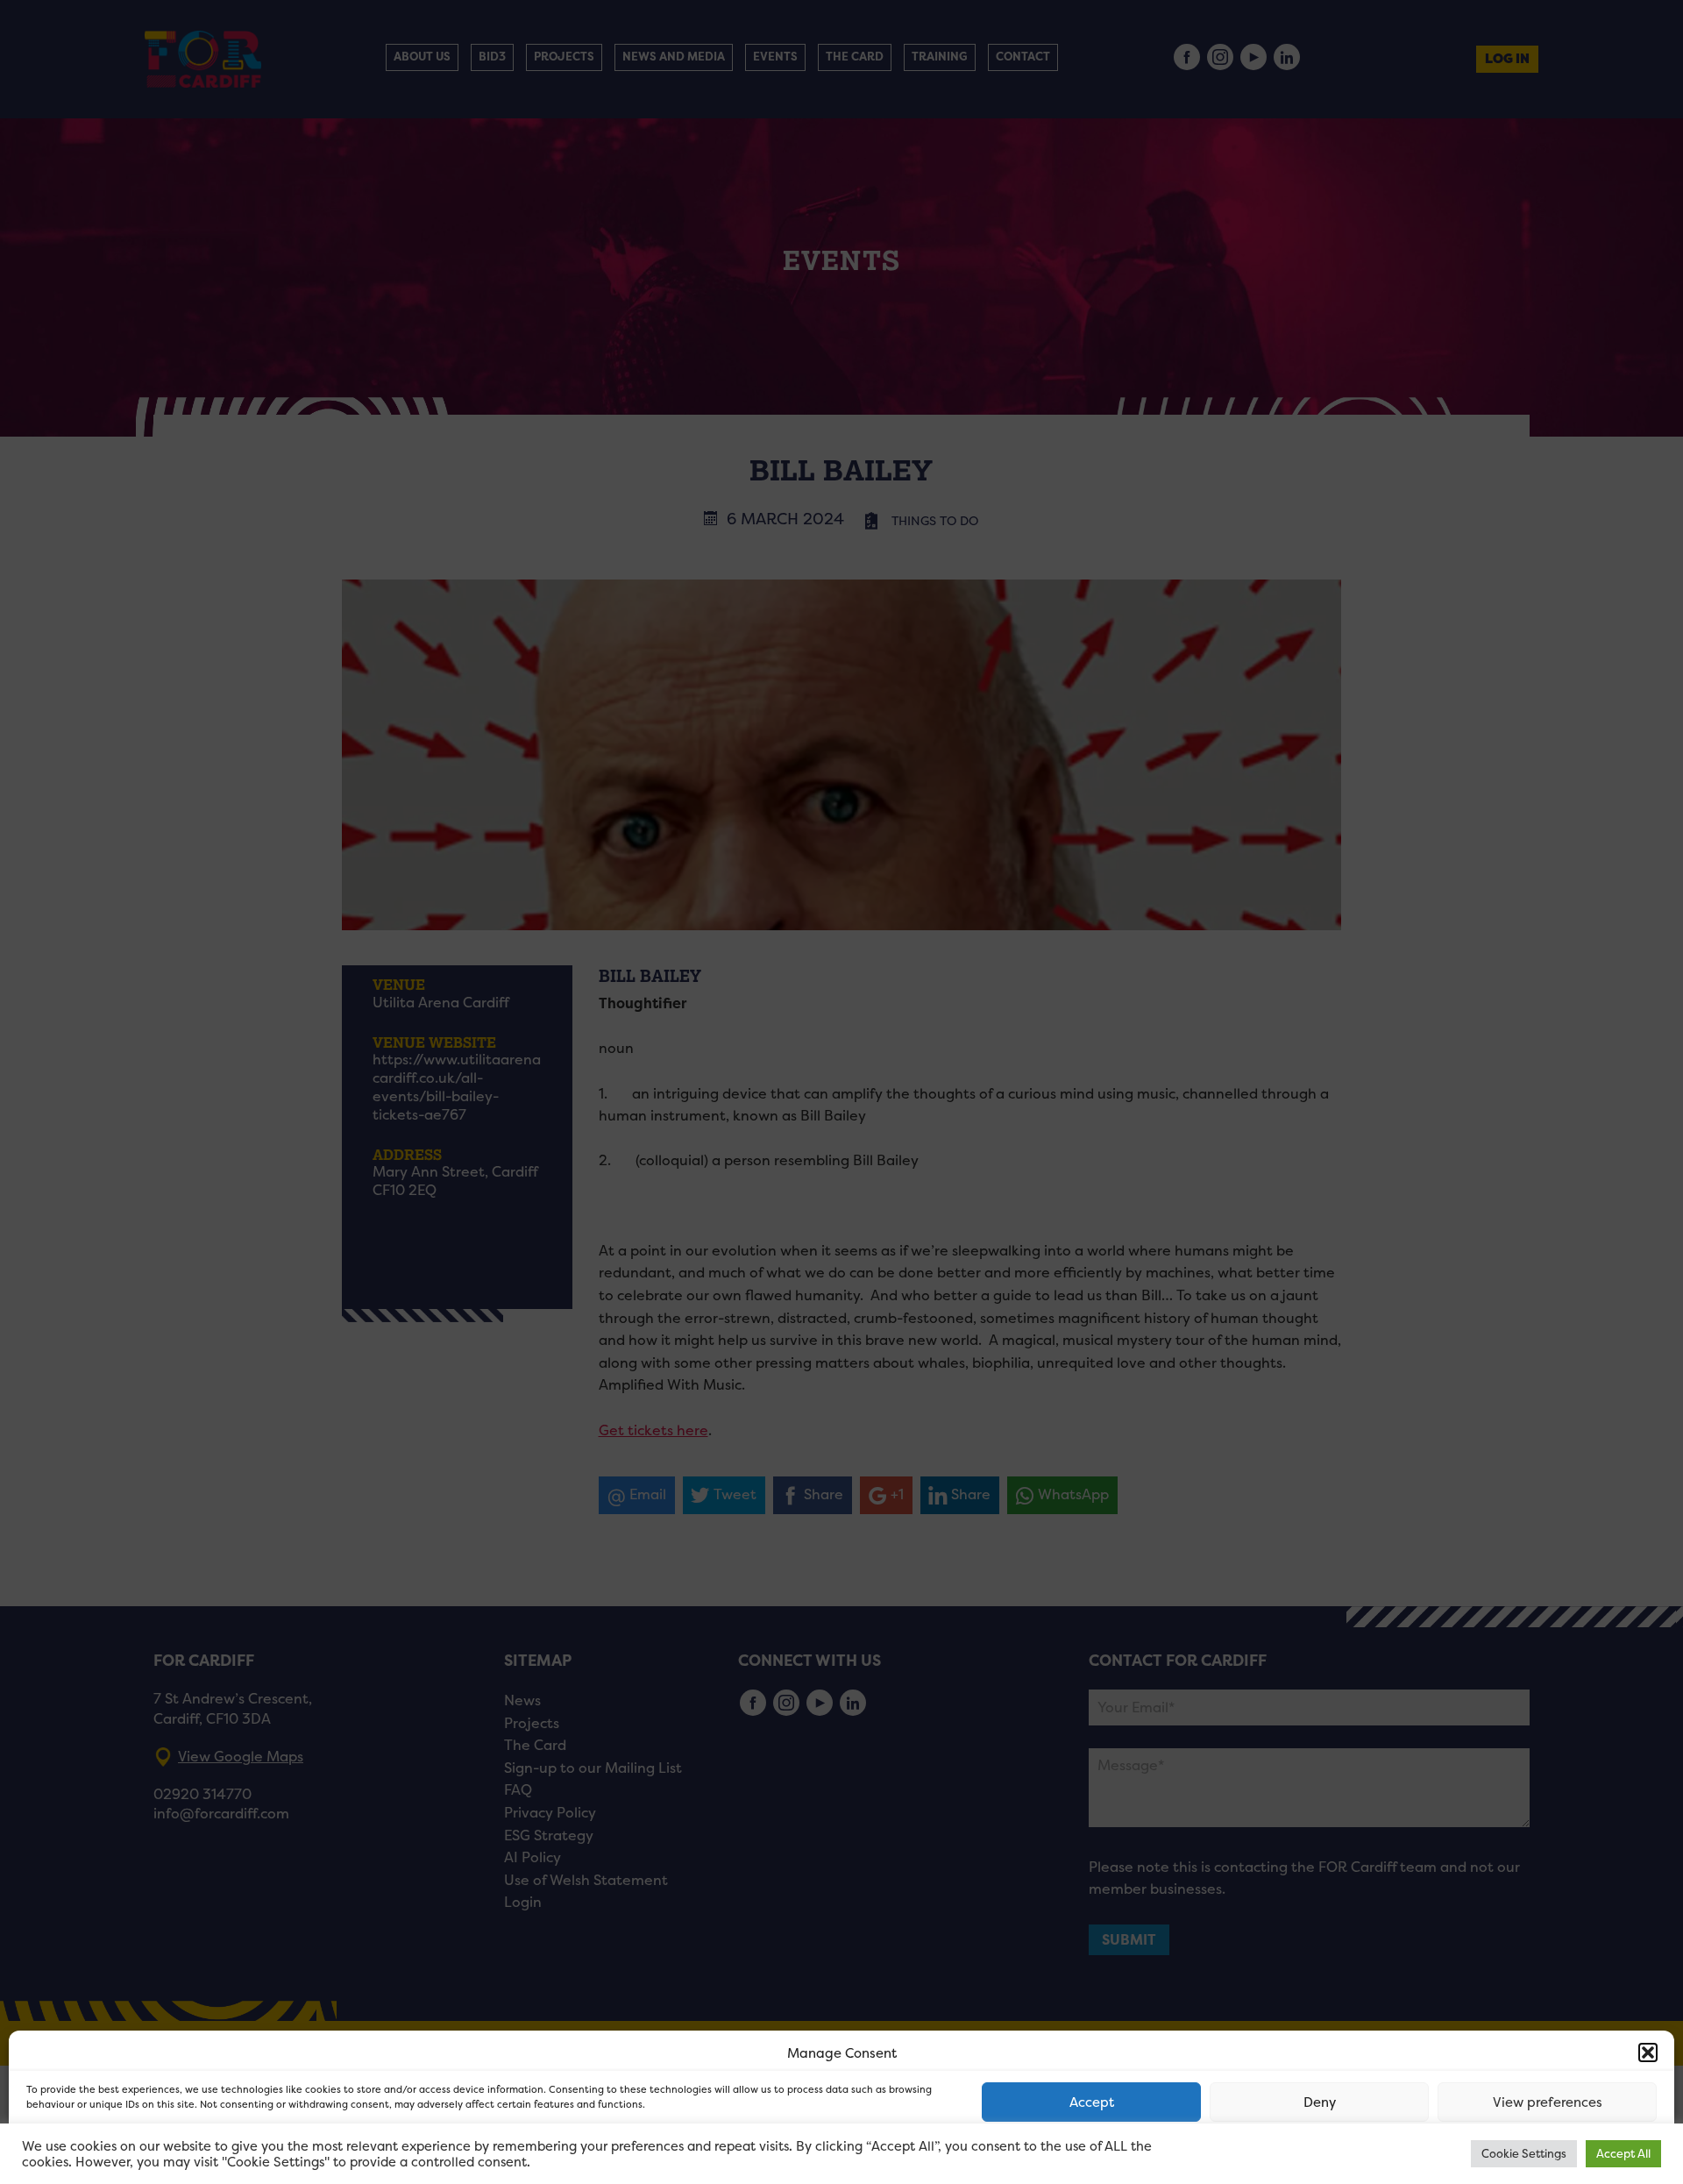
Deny (1320, 2102)
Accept (1092, 2102)
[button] (1648, 2052)
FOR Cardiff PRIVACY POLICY (94, 2152)
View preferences (1548, 2102)
